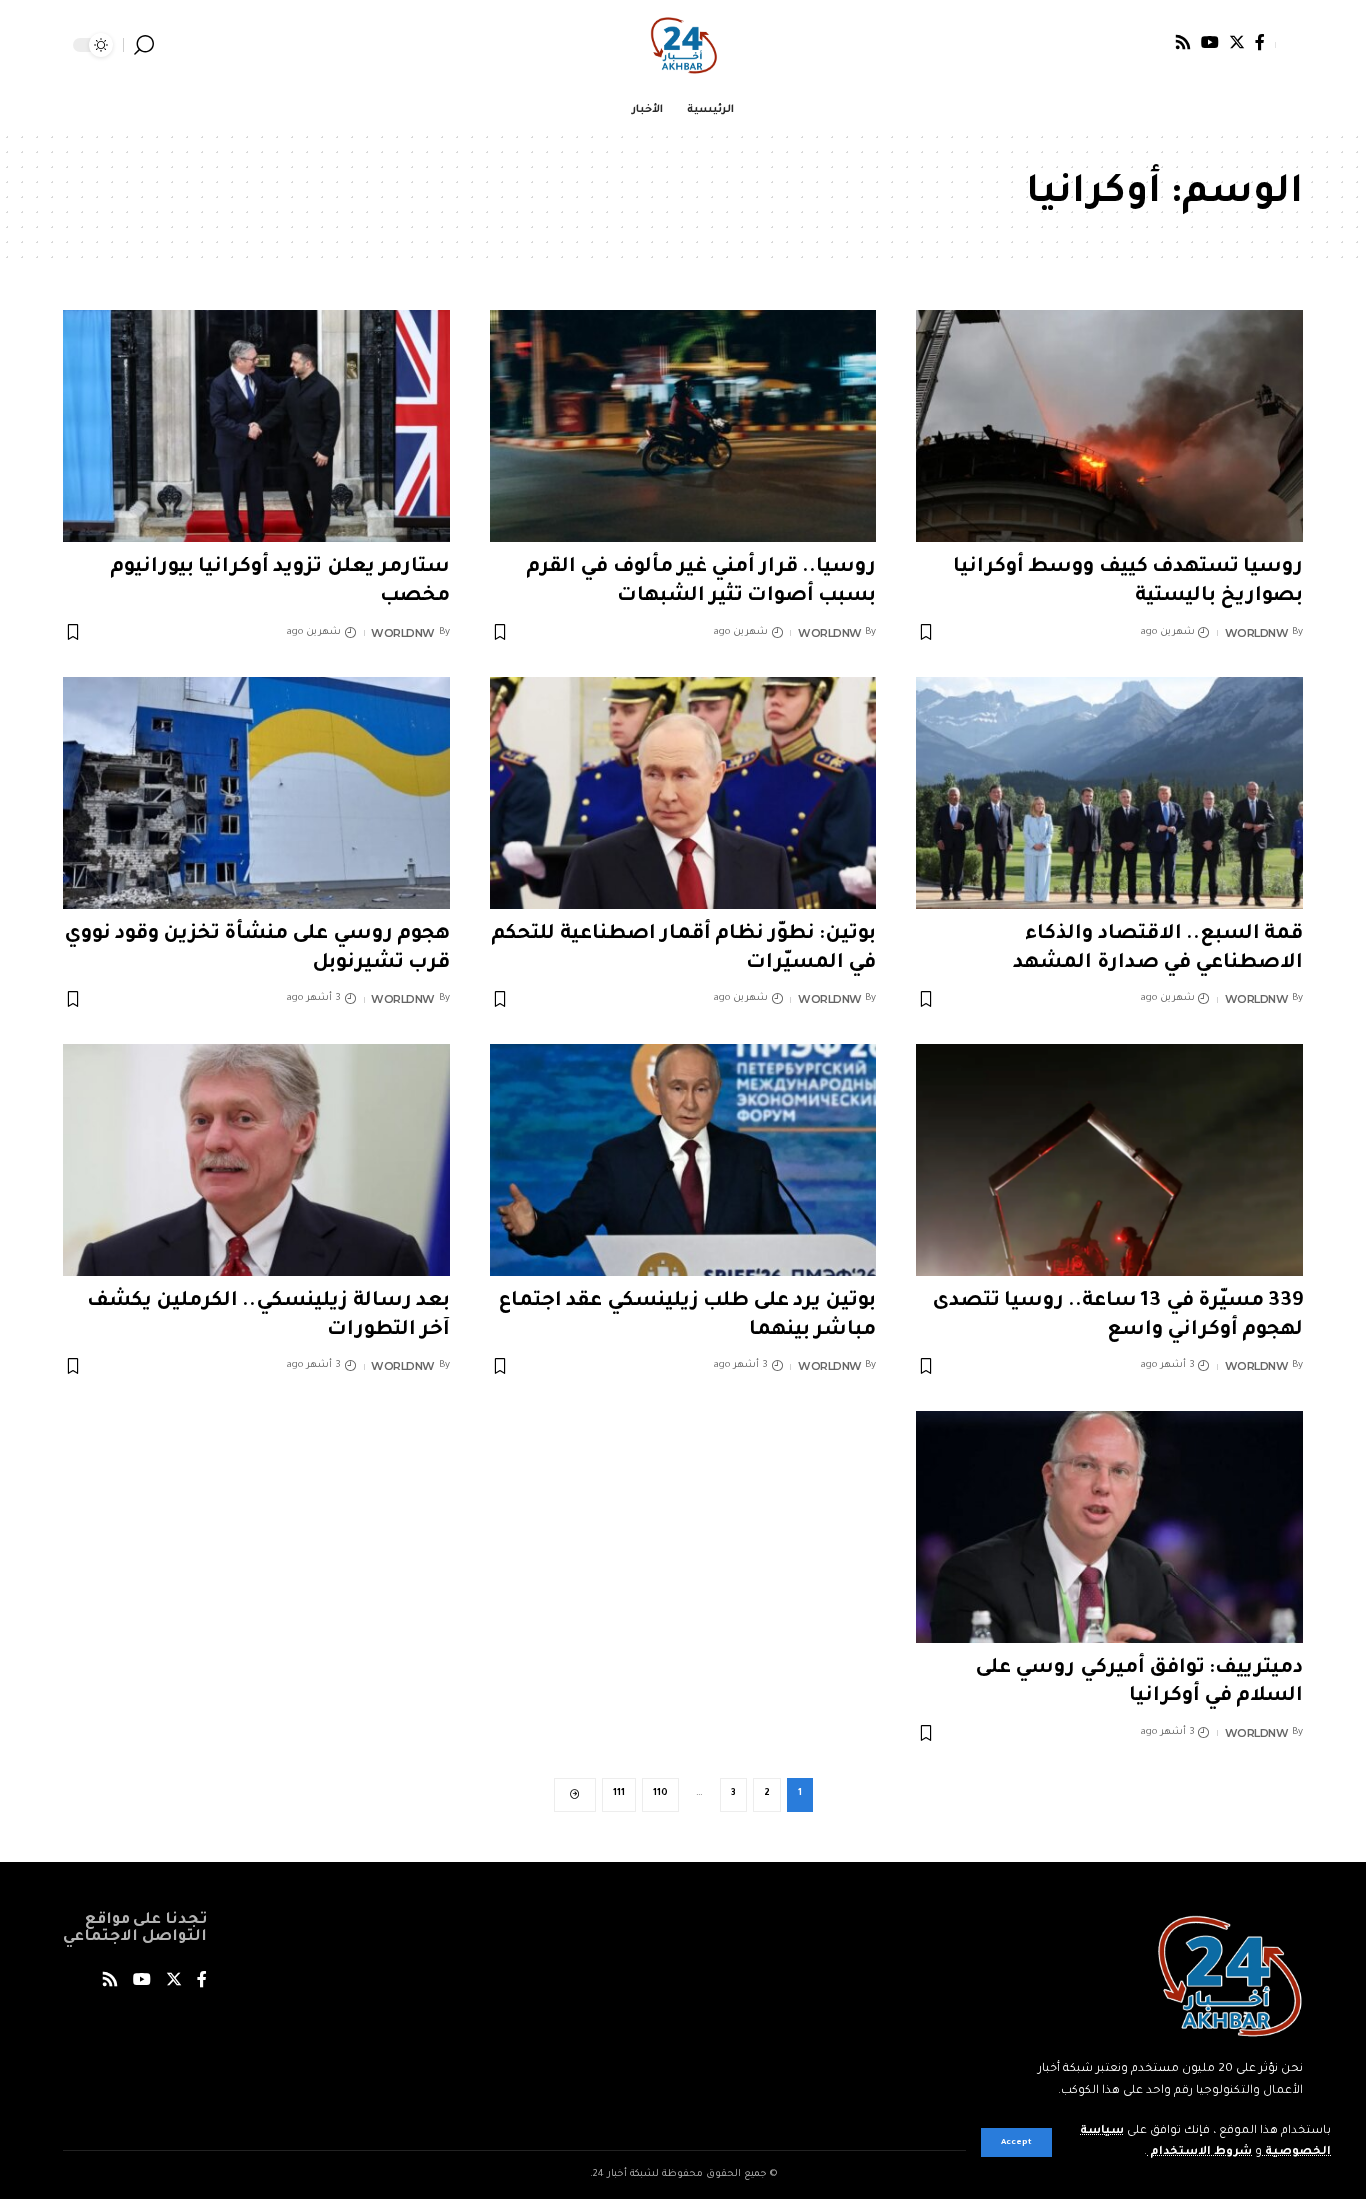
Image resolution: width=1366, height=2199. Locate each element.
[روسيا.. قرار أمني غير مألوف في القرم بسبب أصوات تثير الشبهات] (683, 426)
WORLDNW (1257, 633)
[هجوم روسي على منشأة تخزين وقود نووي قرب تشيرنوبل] (256, 793)
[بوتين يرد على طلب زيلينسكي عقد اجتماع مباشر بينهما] (683, 1160)
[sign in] (1289, 45)
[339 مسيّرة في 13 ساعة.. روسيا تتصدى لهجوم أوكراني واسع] (1109, 1160)
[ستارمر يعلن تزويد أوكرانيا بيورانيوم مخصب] (256, 426)
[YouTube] (1210, 42)
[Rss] (1183, 42)
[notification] (173, 45)
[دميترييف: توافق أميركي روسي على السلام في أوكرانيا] (1109, 1527)
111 (619, 1794)
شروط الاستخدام (1199, 2152)
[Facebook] (1260, 42)
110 (660, 1794)
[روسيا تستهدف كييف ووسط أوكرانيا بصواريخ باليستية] (1109, 426)
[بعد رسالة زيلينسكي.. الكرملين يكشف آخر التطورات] (256, 1160)
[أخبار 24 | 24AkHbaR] (683, 45)
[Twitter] (1237, 42)
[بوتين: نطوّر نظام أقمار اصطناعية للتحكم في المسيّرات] (683, 793)
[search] (144, 45)
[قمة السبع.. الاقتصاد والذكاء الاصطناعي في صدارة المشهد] (1109, 793)
